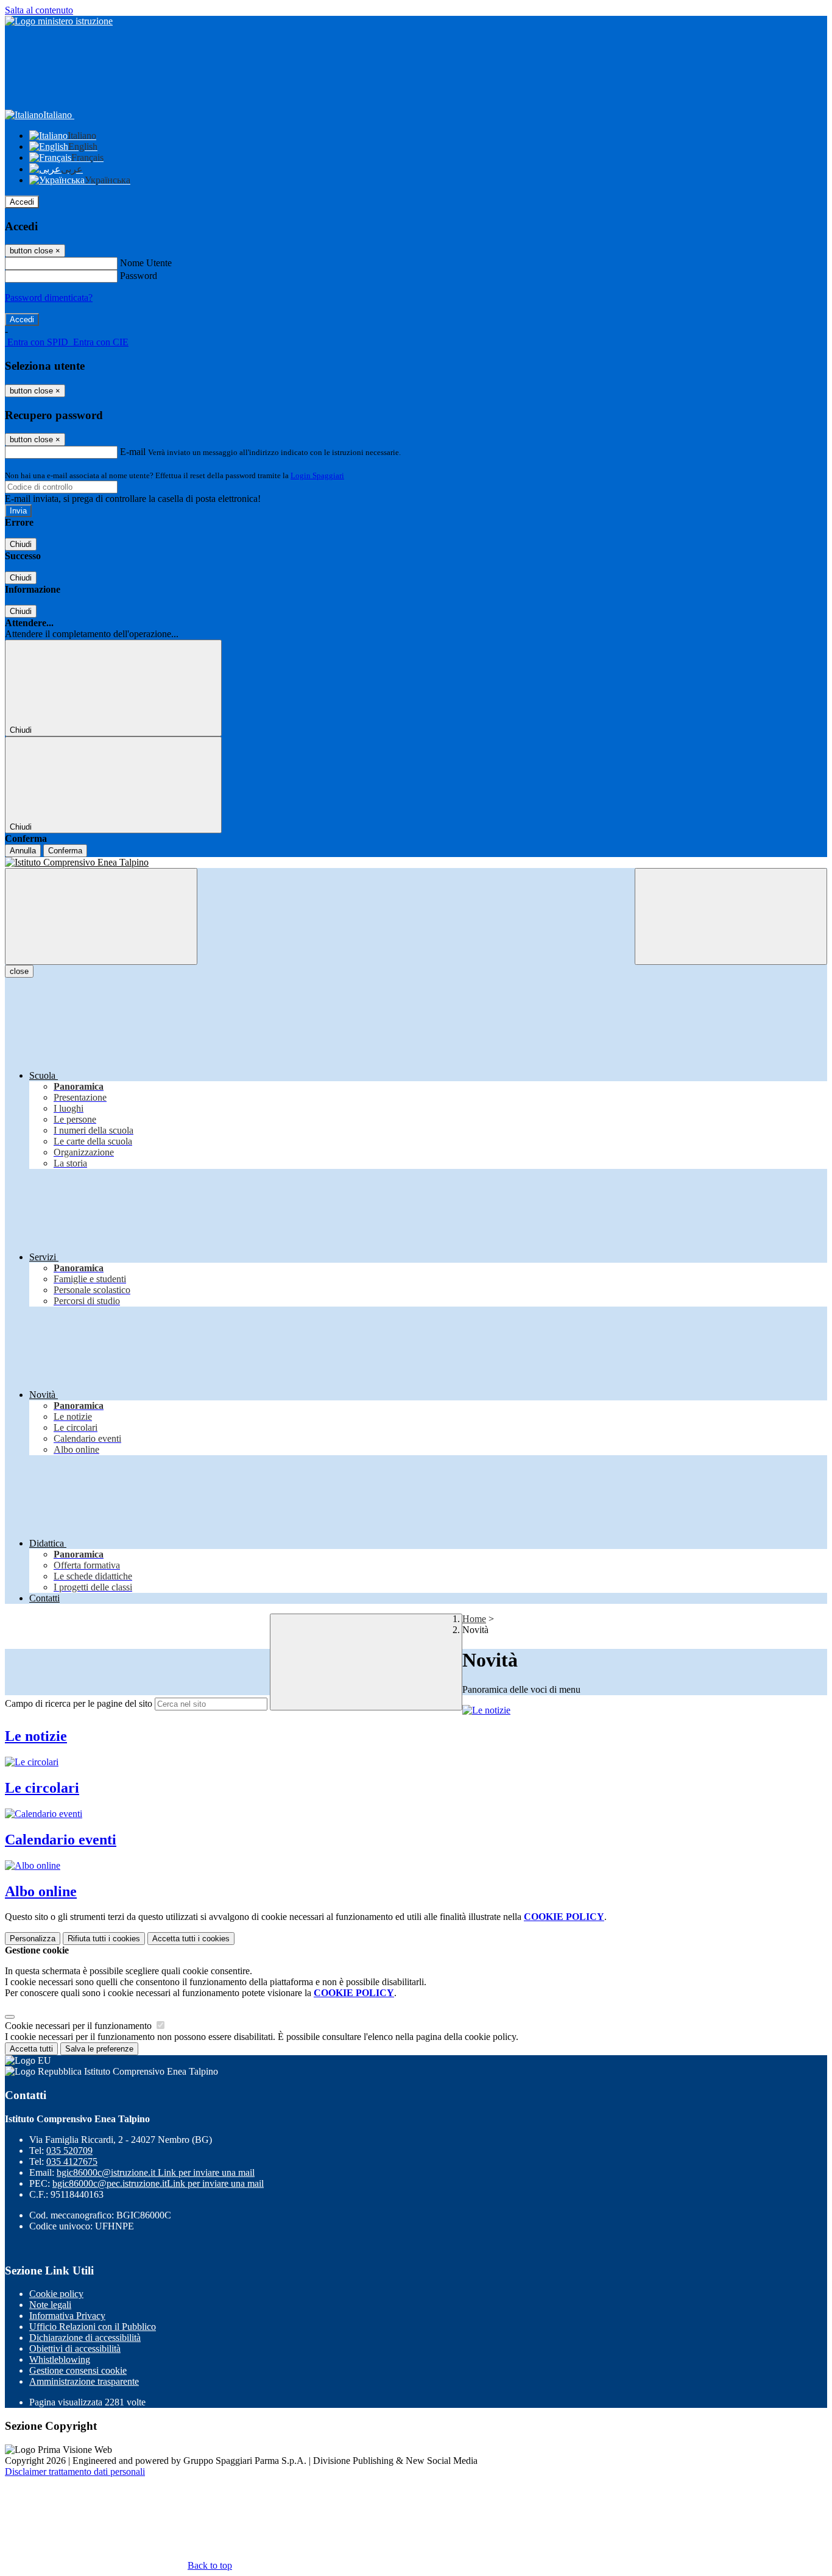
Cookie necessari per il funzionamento (79, 2026)
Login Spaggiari (317, 475)
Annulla (23, 851)
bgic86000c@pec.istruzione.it (158, 2183)
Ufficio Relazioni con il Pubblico (93, 2327)
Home (474, 1619)
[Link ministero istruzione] (59, 21)
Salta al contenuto (39, 10)
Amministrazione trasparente (84, 2381)
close (19, 971)
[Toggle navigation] (101, 916)
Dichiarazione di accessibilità (85, 2338)
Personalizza (33, 1939)
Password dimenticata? (49, 298)
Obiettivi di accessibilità (75, 2348)
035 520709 (69, 2151)
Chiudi (21, 544)
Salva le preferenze (99, 2049)
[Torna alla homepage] (416, 863)
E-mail (133, 452)
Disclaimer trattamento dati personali (75, 2472)
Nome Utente (146, 263)
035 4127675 (72, 2161)
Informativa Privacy (67, 2316)
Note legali (50, 2305)
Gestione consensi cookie (78, 2370)
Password (139, 276)
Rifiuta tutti (104, 1939)
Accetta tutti (191, 1939)
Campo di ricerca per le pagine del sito (79, 1703)
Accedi (22, 202)
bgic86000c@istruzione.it (156, 2172)
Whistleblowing (60, 2359)
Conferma (65, 851)
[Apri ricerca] (731, 916)
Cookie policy (56, 2294)
